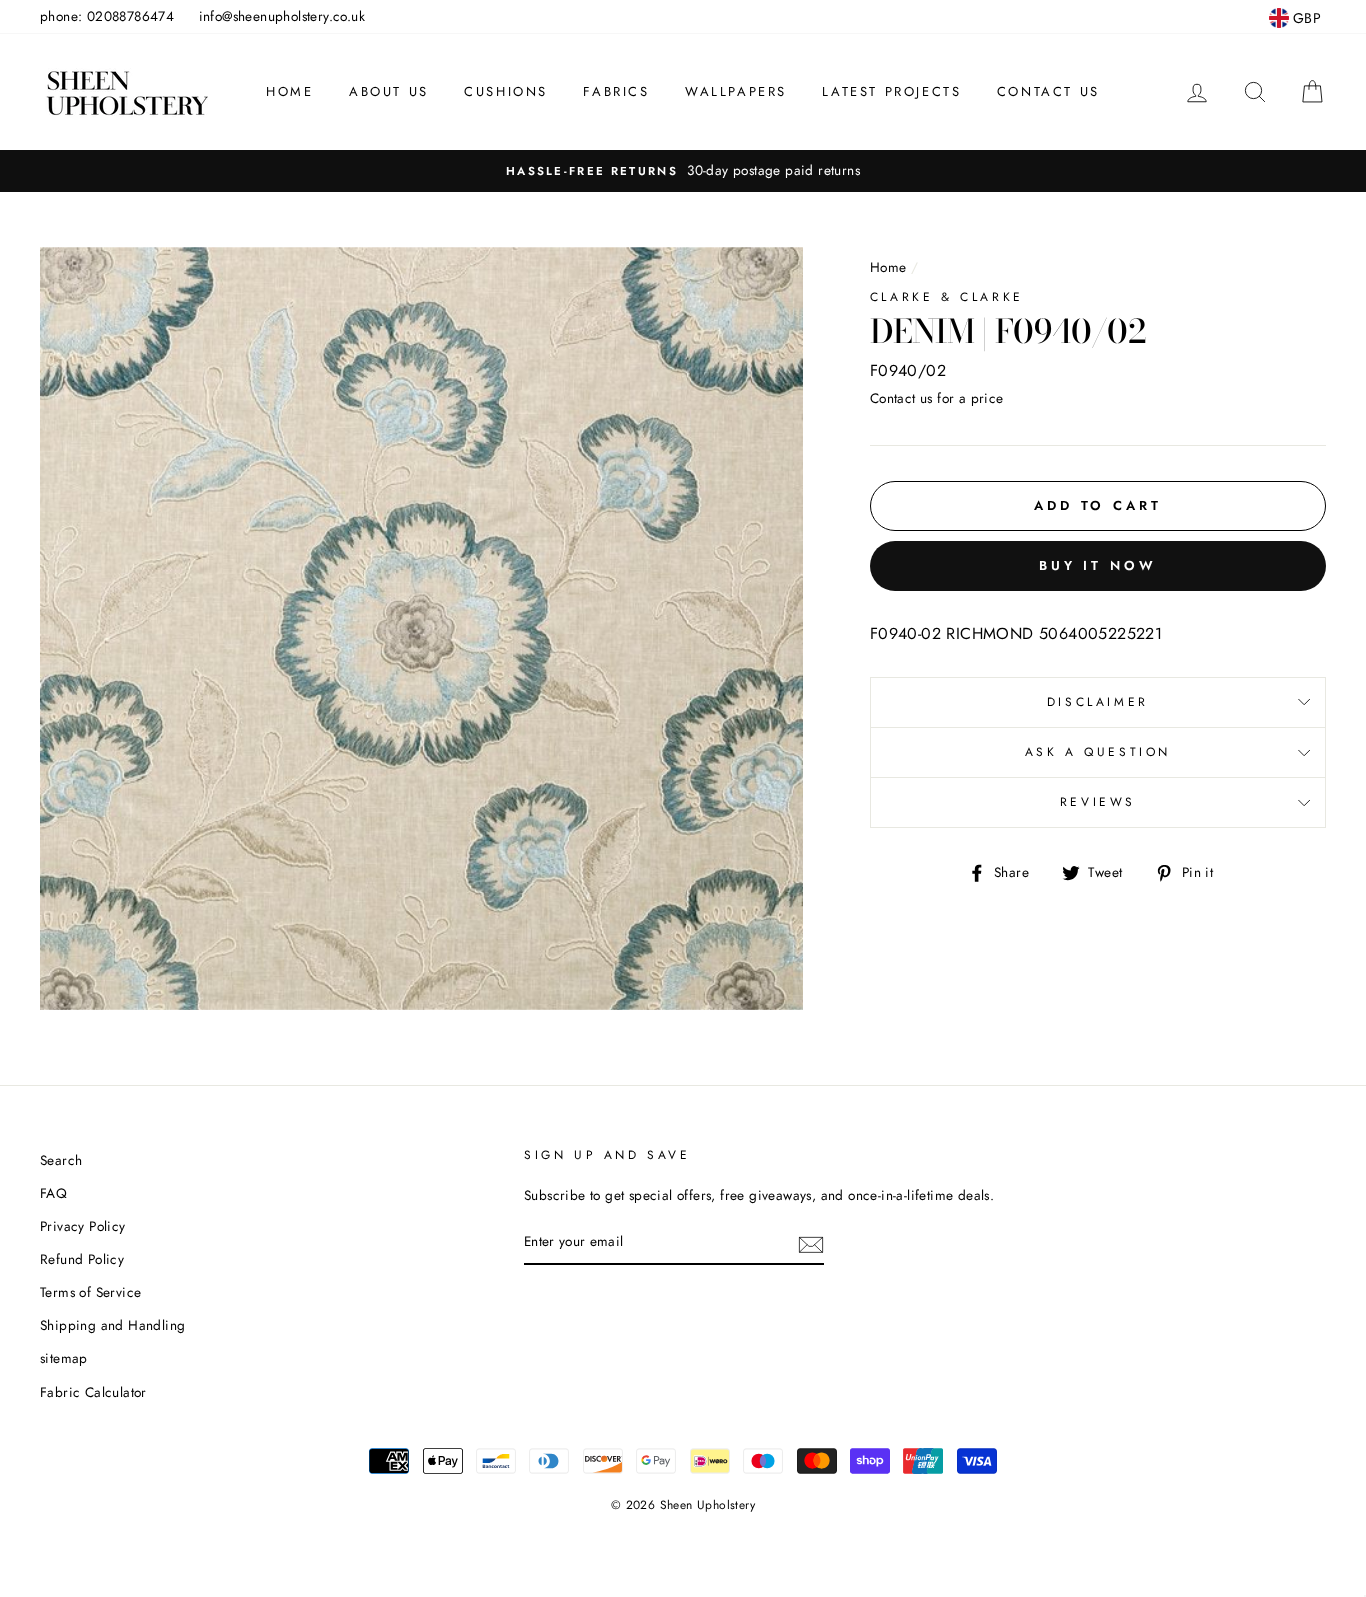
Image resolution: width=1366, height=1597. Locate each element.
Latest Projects (891, 91)
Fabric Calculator (93, 1392)
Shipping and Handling (112, 1325)
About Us (389, 91)
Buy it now (1098, 565)
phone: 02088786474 (107, 16)
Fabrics (616, 91)
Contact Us (1048, 91)
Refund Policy (82, 1259)
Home (289, 91)
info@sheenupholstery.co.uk (282, 16)
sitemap (64, 1358)
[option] (683, 171)
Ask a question (1098, 752)
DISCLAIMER (1098, 702)
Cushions (506, 91)
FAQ (53, 1193)
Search (61, 1160)
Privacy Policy (83, 1226)
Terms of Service (90, 1292)
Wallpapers (736, 91)
